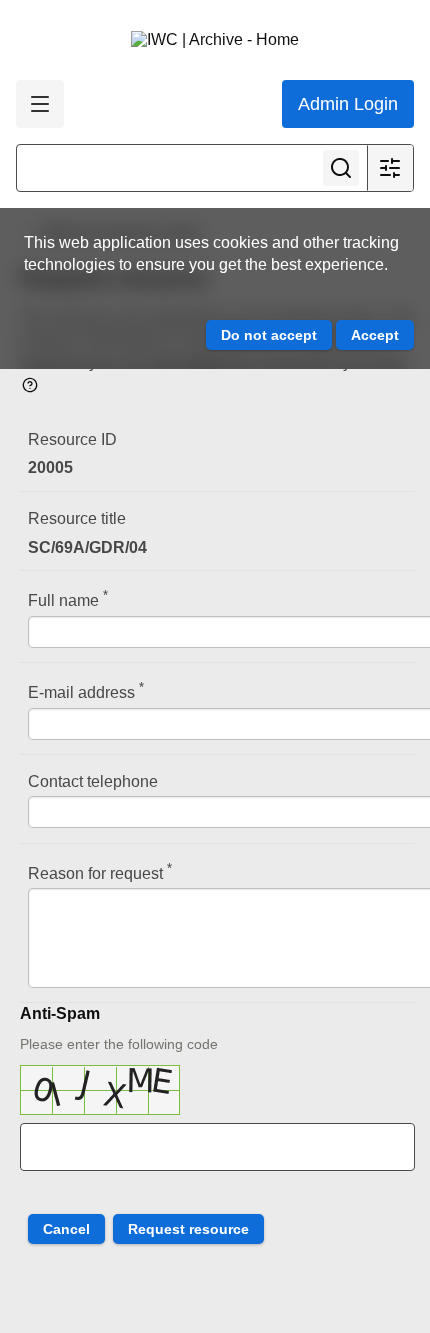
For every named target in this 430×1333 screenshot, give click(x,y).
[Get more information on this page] (30, 383)
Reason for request (100, 871)
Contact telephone (93, 781)
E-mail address (86, 690)
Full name (68, 598)
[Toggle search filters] (390, 168)
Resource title (77, 518)
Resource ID (72, 439)
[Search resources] (341, 168)
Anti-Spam (60, 1013)
